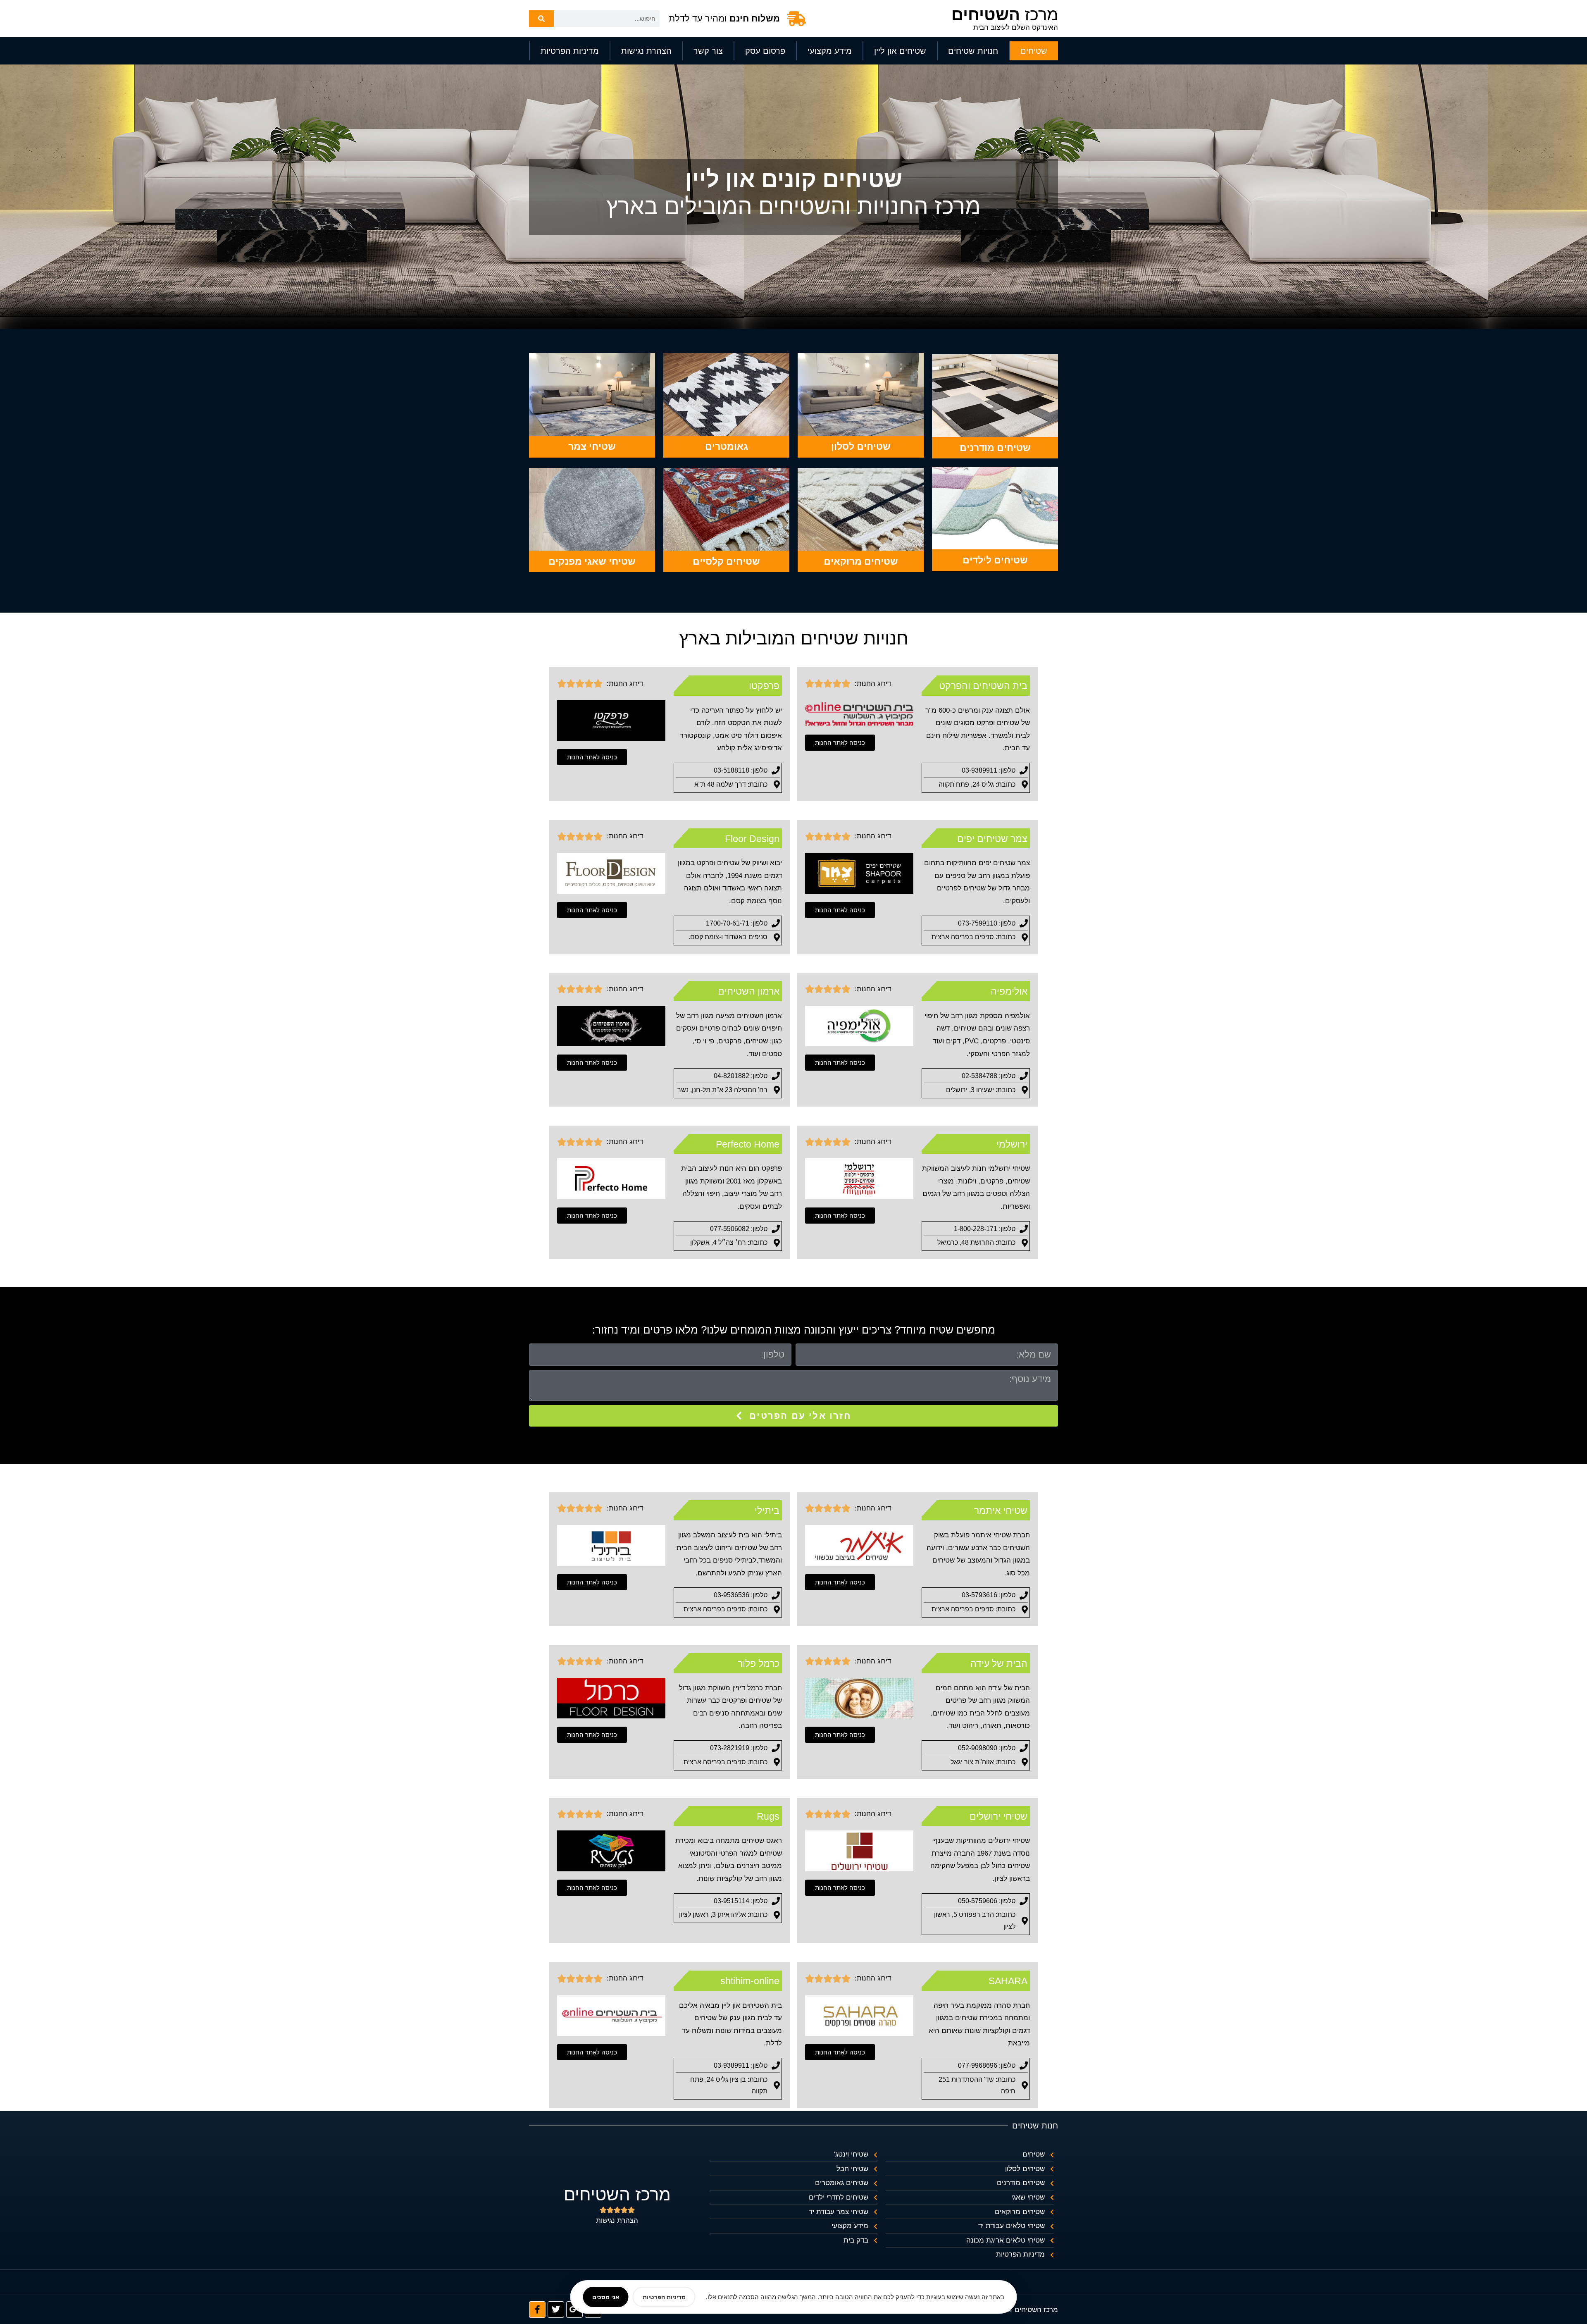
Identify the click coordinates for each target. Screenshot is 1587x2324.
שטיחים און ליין (900, 51)
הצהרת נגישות (646, 51)
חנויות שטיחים (973, 51)
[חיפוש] (541, 19)
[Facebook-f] (537, 2310)
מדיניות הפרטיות (570, 51)
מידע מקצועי (830, 51)
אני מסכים (606, 2297)
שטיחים (1034, 51)
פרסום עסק (765, 51)
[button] (840, 743)
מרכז (1005, 14)
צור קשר (708, 51)
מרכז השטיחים (617, 2194)
